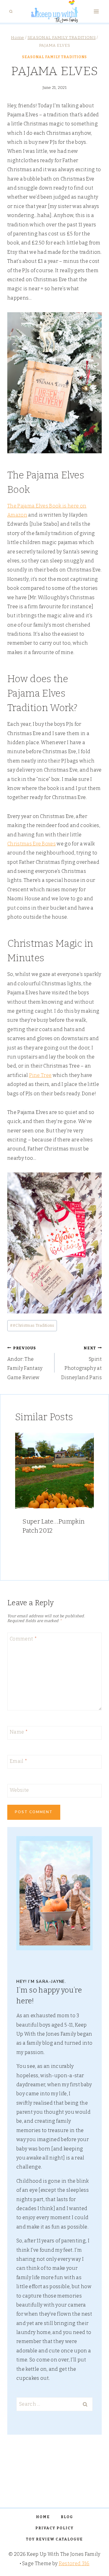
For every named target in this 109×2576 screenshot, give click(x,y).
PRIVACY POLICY (54, 2528)
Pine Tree (40, 1075)
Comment (23, 1639)
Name (19, 1732)
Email (18, 1761)
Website (19, 1790)
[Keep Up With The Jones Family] (54, 11)
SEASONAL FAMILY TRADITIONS (54, 57)
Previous (23, 1498)
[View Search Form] (11, 11)
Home (43, 2517)
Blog (67, 2517)
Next (86, 1498)
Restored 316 (74, 2563)
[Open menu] (96, 12)
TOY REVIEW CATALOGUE (54, 2539)
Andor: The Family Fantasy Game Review (25, 1363)
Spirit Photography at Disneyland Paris (81, 1363)
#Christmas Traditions (32, 1325)
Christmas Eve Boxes (31, 844)
